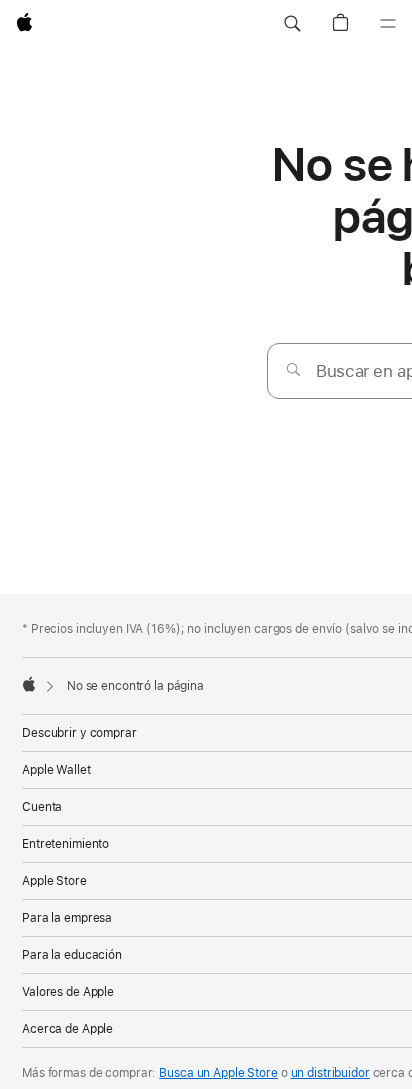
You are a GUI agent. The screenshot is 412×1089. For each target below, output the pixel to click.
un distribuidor (330, 1073)
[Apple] (29, 684)
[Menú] (388, 24)
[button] (292, 24)
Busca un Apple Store (218, 1073)
